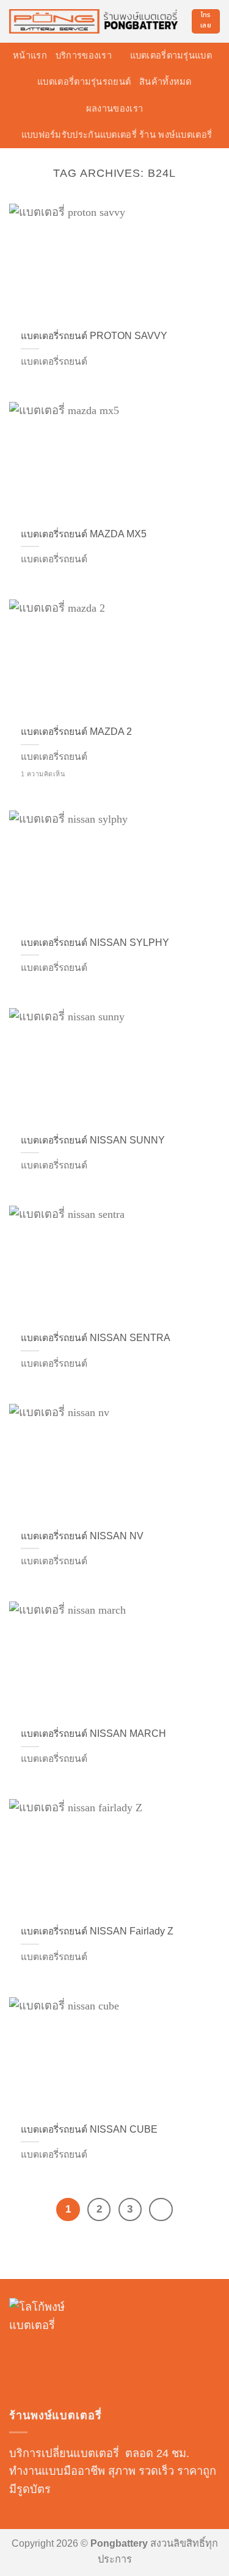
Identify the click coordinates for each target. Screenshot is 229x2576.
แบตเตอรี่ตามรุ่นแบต (171, 55)
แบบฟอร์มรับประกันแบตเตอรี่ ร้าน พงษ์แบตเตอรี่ (117, 135)
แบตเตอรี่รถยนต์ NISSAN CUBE (89, 2129)
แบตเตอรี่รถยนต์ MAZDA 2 (76, 732)
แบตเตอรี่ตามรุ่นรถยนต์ (84, 82)
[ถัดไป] (161, 2209)
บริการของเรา (84, 55)
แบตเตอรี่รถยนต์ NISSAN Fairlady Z (97, 1931)
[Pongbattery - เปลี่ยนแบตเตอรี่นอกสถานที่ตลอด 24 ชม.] (96, 22)
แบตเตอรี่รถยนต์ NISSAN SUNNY (93, 1140)
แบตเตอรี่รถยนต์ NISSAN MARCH (93, 1733)
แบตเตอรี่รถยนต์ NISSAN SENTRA (96, 1338)
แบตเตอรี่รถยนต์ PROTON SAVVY (94, 336)
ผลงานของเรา (114, 109)
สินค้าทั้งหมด (165, 82)
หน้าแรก (30, 55)
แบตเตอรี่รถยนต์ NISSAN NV (82, 1536)
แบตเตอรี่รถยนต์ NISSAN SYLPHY (95, 943)
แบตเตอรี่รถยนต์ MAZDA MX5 (84, 534)
